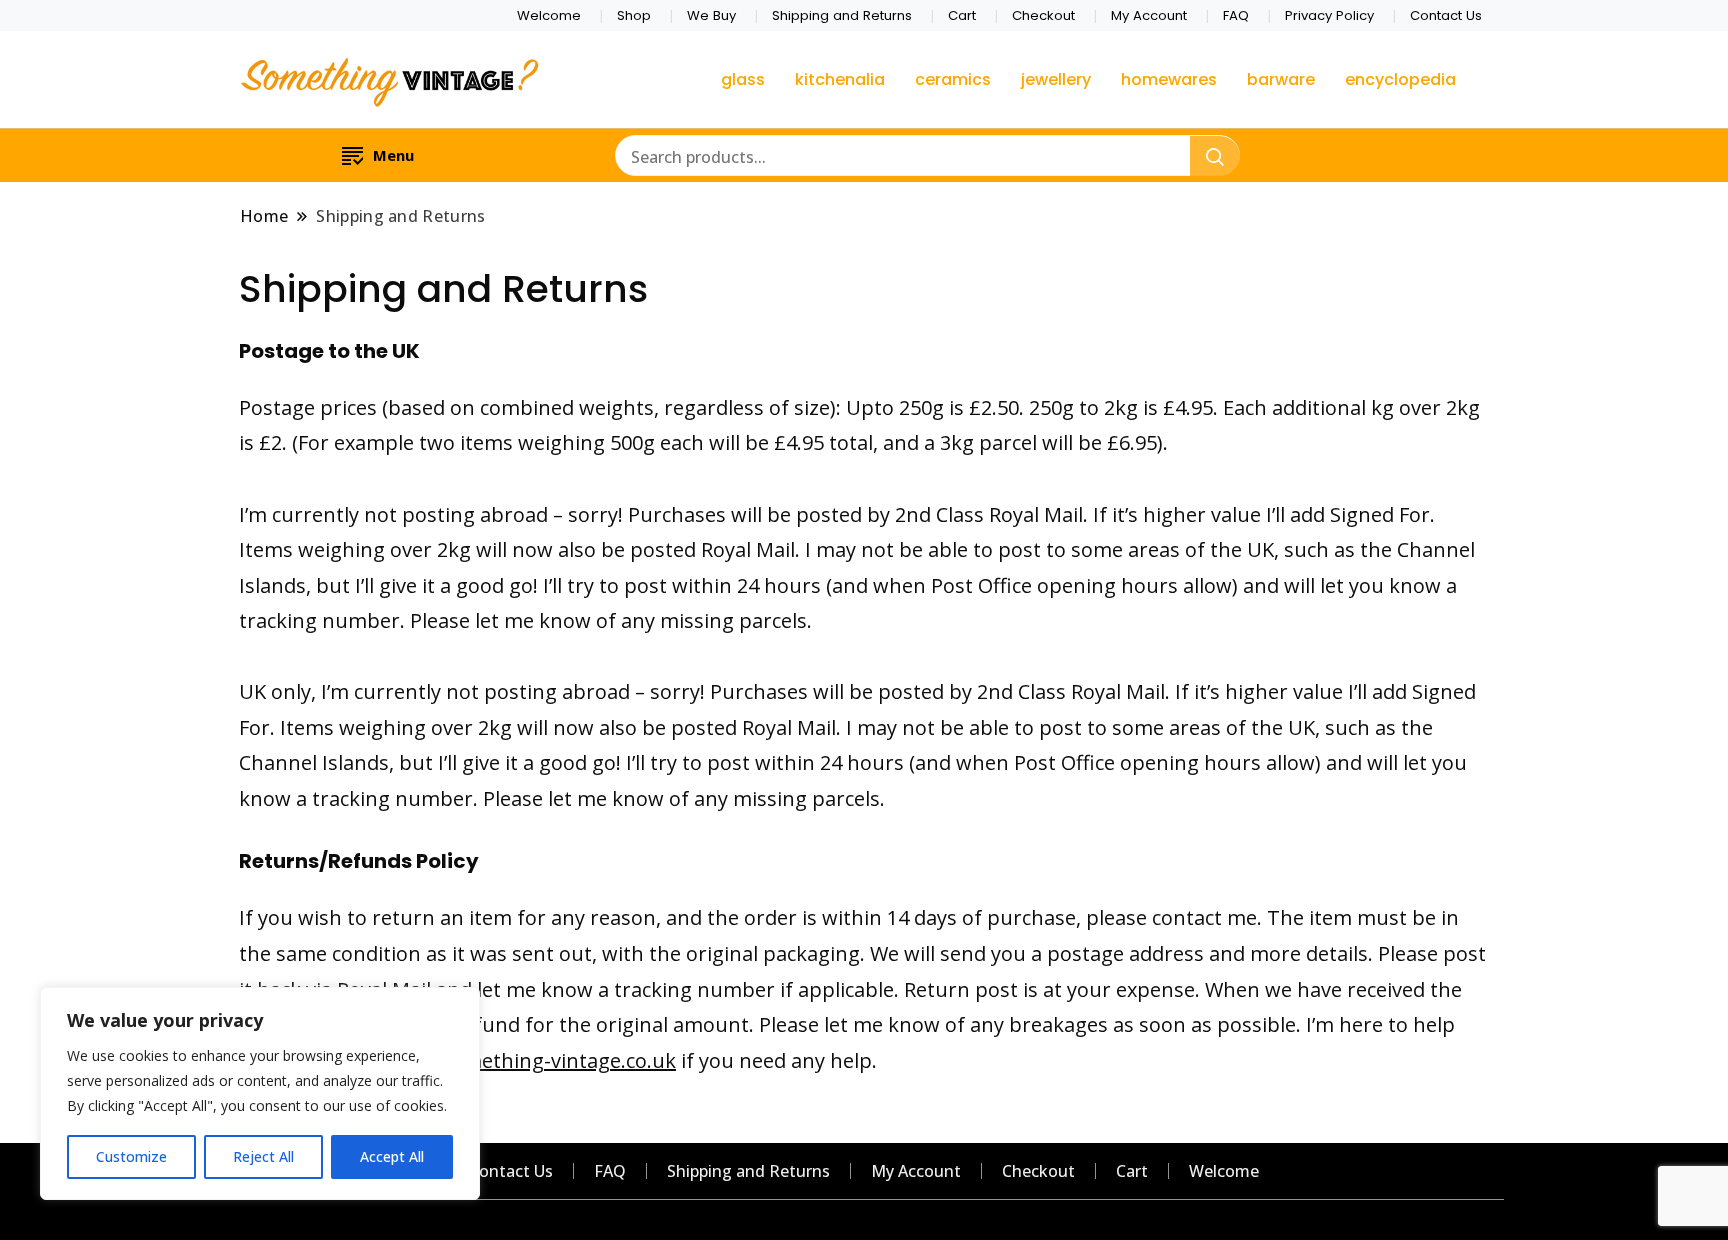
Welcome (549, 15)
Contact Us (1446, 15)
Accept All (392, 1156)
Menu (393, 155)
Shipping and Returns (842, 15)
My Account (1149, 15)
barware (1281, 79)
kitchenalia (840, 79)
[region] (260, 1093)
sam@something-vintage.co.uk (529, 1060)
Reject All (263, 1156)
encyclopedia (1400, 79)
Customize (131, 1156)
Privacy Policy (1329, 15)
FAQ (1236, 15)
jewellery (1056, 79)
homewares (1169, 79)
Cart (962, 15)
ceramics (953, 79)
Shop (634, 15)
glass (743, 79)
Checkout (1043, 15)
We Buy (711, 15)
